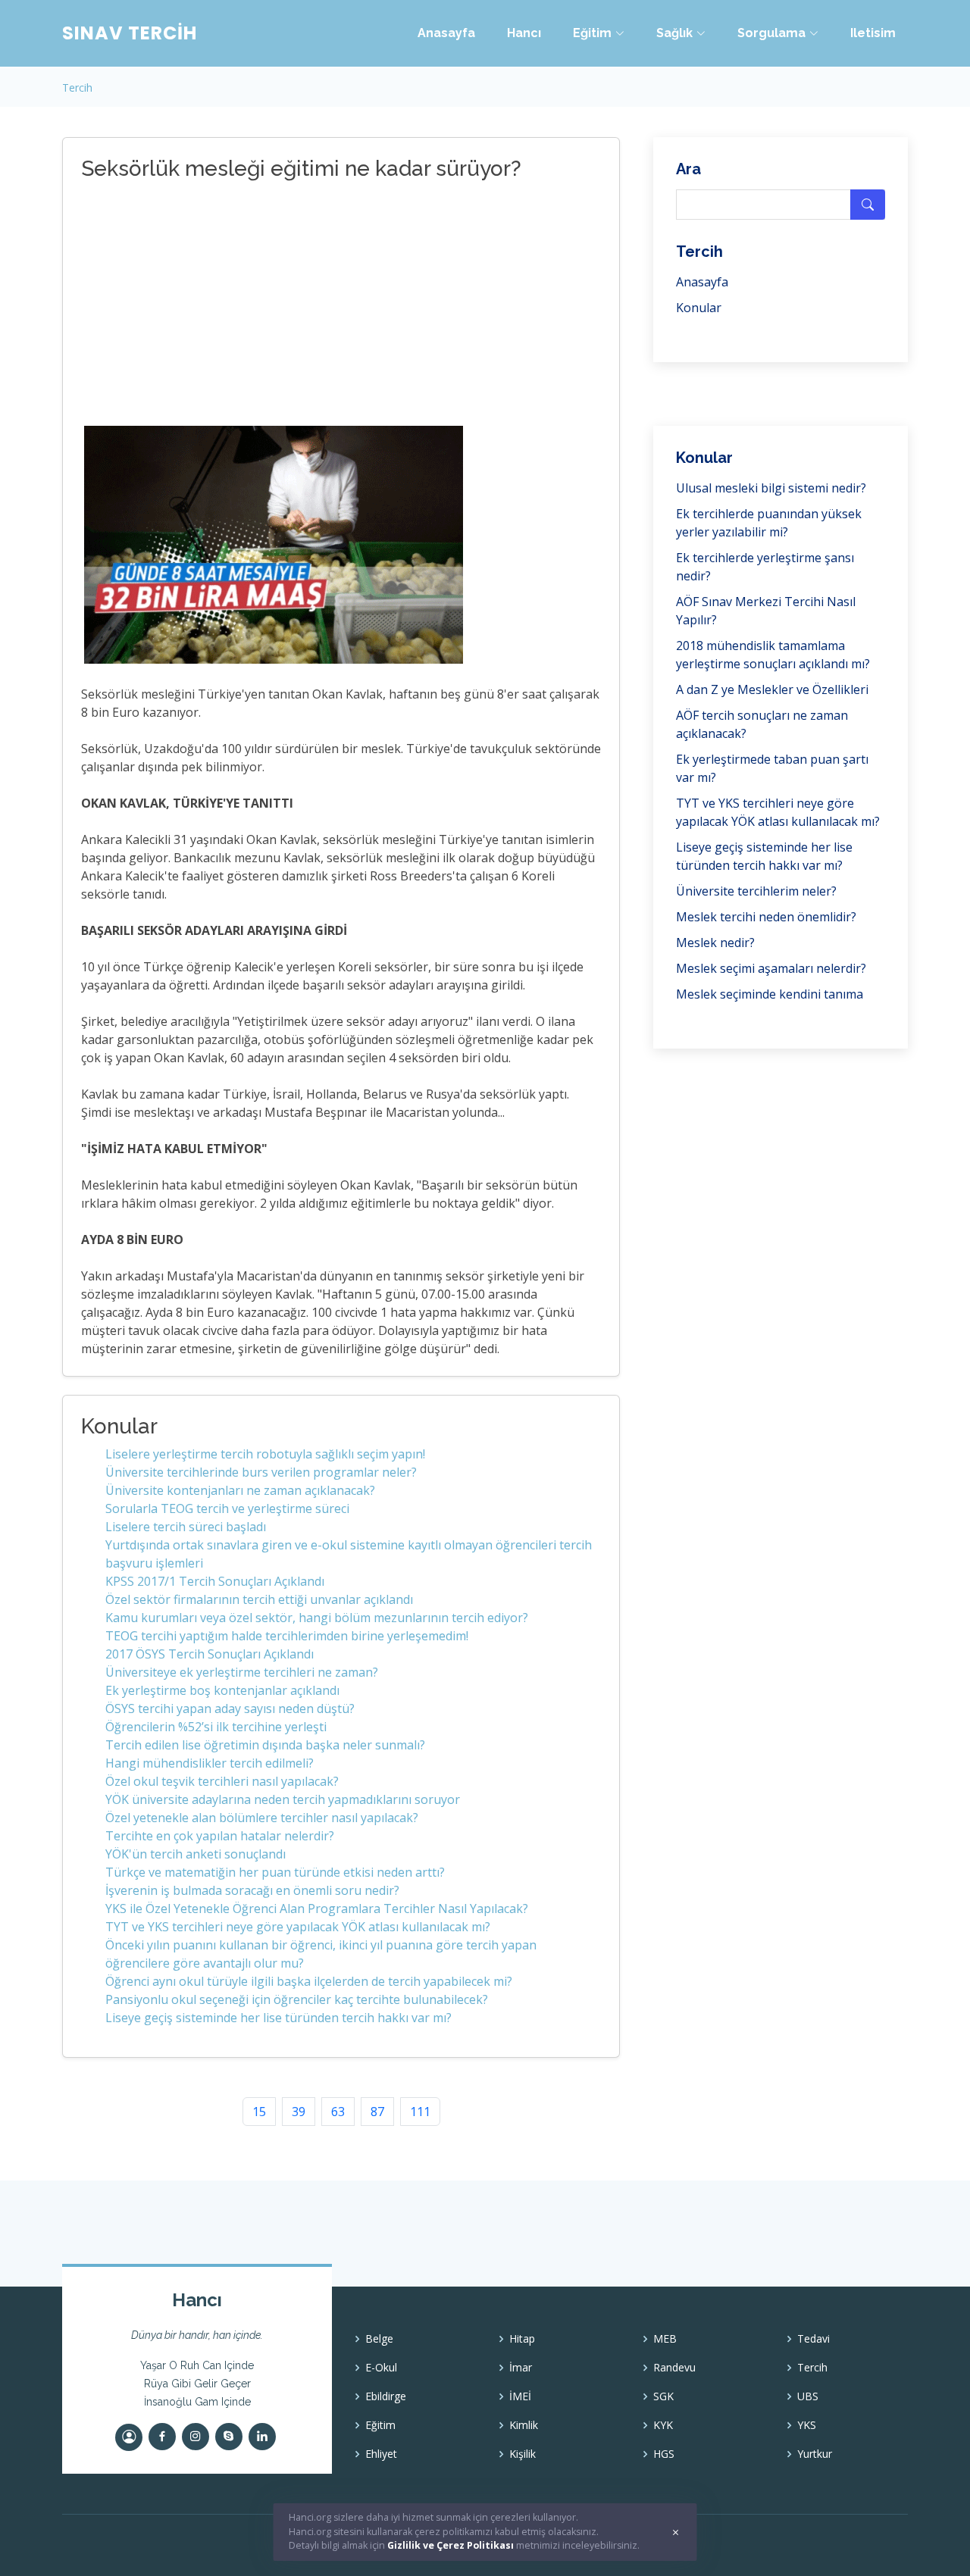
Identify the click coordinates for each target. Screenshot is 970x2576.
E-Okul (381, 2368)
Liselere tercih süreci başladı (186, 1527)
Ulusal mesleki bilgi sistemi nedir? (771, 488)
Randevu (674, 2368)
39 (299, 2112)
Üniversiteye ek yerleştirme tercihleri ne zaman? (242, 1672)
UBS (808, 2396)
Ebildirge (386, 2396)
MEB (665, 2339)
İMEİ (520, 2396)
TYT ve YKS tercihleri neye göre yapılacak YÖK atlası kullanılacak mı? (298, 1927)
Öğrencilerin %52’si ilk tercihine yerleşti (216, 1727)
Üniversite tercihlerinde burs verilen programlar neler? (261, 1472)
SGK (663, 2396)
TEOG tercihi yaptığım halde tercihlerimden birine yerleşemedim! (287, 1636)
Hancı (524, 33)
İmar (521, 2368)
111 (420, 2112)
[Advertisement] (324, 305)
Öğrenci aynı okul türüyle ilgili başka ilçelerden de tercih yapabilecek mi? (309, 1981)
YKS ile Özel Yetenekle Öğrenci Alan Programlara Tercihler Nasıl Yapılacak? (317, 1909)
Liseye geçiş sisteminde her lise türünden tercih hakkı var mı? (278, 2018)
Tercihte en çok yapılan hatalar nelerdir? (220, 1836)
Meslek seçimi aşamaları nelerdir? (771, 968)
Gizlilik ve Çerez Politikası (451, 2545)
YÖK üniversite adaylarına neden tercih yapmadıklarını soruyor (283, 1799)
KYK (663, 2425)
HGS (664, 2454)
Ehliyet (381, 2454)
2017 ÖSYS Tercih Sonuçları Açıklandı (210, 1654)
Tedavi (814, 2339)
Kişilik (523, 2454)
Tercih (77, 88)
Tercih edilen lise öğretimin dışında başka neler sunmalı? (265, 1745)
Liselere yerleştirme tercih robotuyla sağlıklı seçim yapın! (265, 1454)
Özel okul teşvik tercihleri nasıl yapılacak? (222, 1781)
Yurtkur (815, 2454)
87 (377, 2112)
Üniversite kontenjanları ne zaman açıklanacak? (240, 1490)
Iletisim (873, 33)
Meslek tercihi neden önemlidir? (766, 917)
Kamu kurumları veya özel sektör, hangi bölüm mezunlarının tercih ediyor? (317, 1618)
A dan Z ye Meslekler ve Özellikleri (772, 689)
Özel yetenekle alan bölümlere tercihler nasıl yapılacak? (262, 1818)
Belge (379, 2339)
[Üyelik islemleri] (129, 2437)
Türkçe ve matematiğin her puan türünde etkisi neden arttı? (275, 1872)
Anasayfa (446, 33)
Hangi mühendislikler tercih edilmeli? (210, 1763)
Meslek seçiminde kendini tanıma (770, 994)
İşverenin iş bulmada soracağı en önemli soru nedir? (252, 1890)
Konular (699, 308)
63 (338, 2112)
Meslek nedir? (715, 943)
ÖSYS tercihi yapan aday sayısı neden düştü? (230, 1708)
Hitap (522, 2339)
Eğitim (380, 2425)
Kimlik (524, 2425)
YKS (807, 2425)
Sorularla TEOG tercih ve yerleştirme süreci (227, 1508)
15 (259, 2112)
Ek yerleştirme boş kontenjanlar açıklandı (222, 1690)
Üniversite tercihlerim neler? (756, 891)
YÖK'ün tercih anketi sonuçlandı (196, 1854)
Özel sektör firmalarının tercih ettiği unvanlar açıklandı (259, 1599)
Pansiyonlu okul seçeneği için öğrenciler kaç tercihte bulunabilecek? (297, 1999)
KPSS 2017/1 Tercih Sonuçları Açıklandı (215, 1581)
